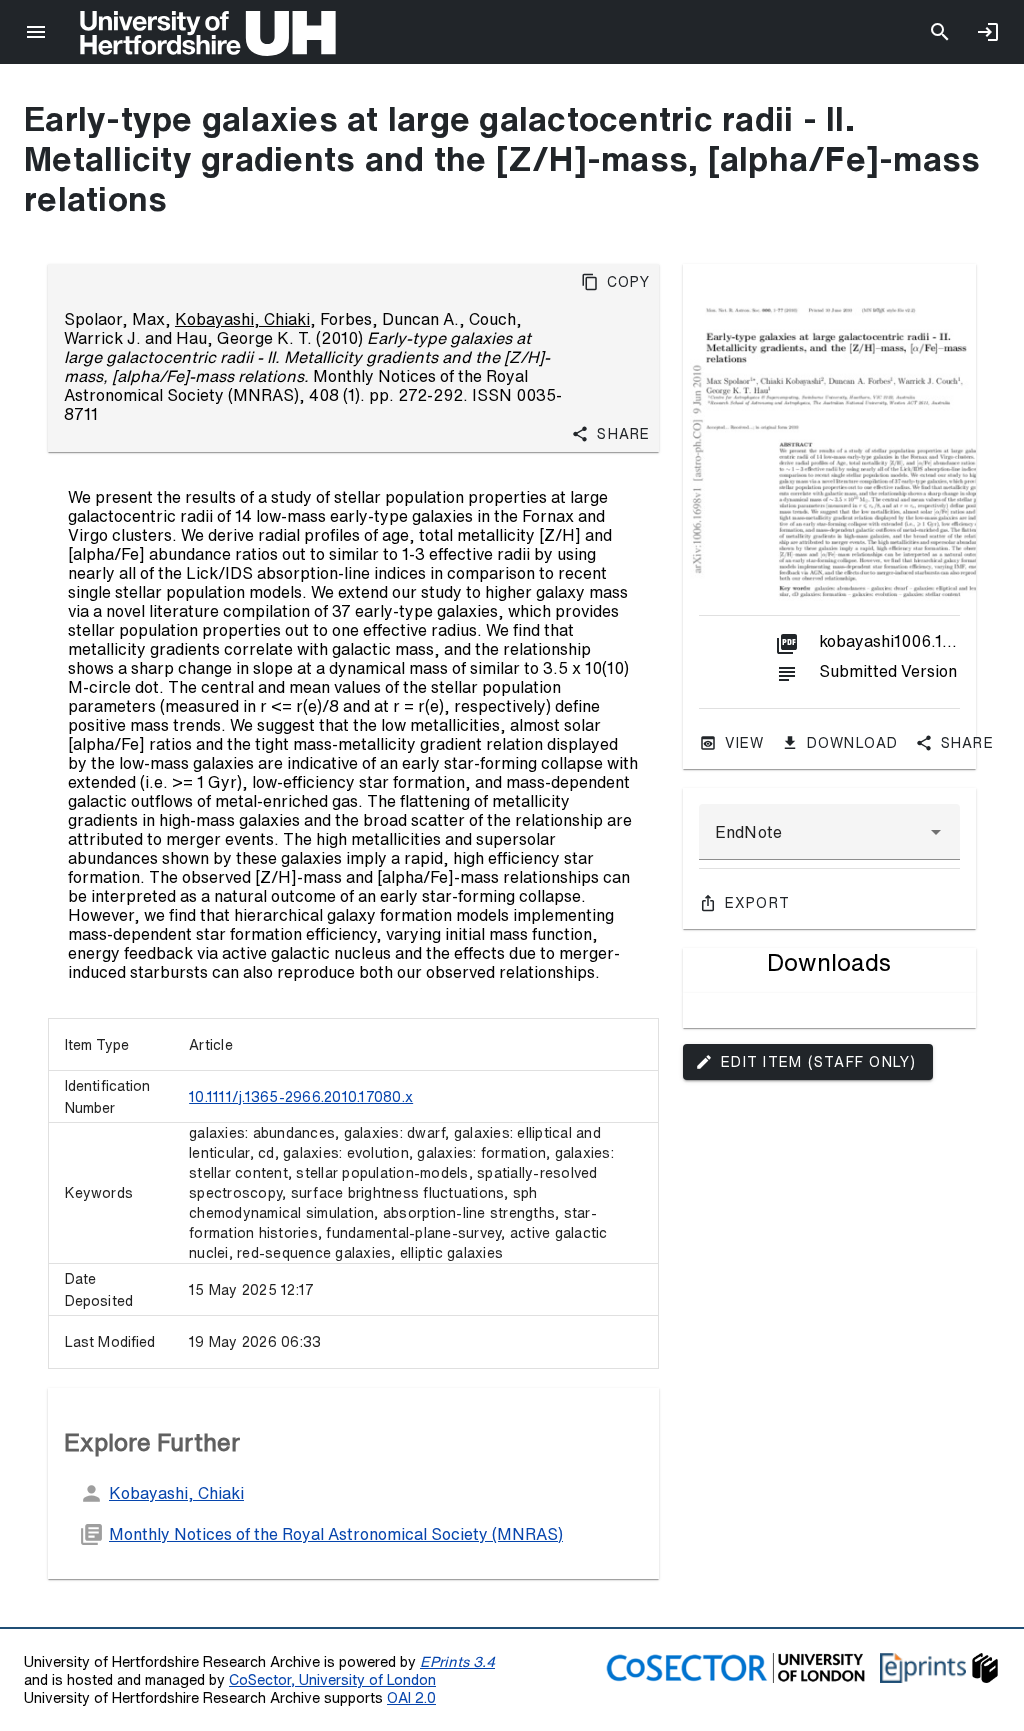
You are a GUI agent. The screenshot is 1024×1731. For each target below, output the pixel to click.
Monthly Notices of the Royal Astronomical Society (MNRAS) (336, 1534)
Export (758, 903)
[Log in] (988, 32)
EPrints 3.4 (457, 1661)
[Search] (940, 32)
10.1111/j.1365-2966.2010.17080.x (301, 1097)
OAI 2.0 (411, 1697)
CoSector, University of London (332, 1679)
